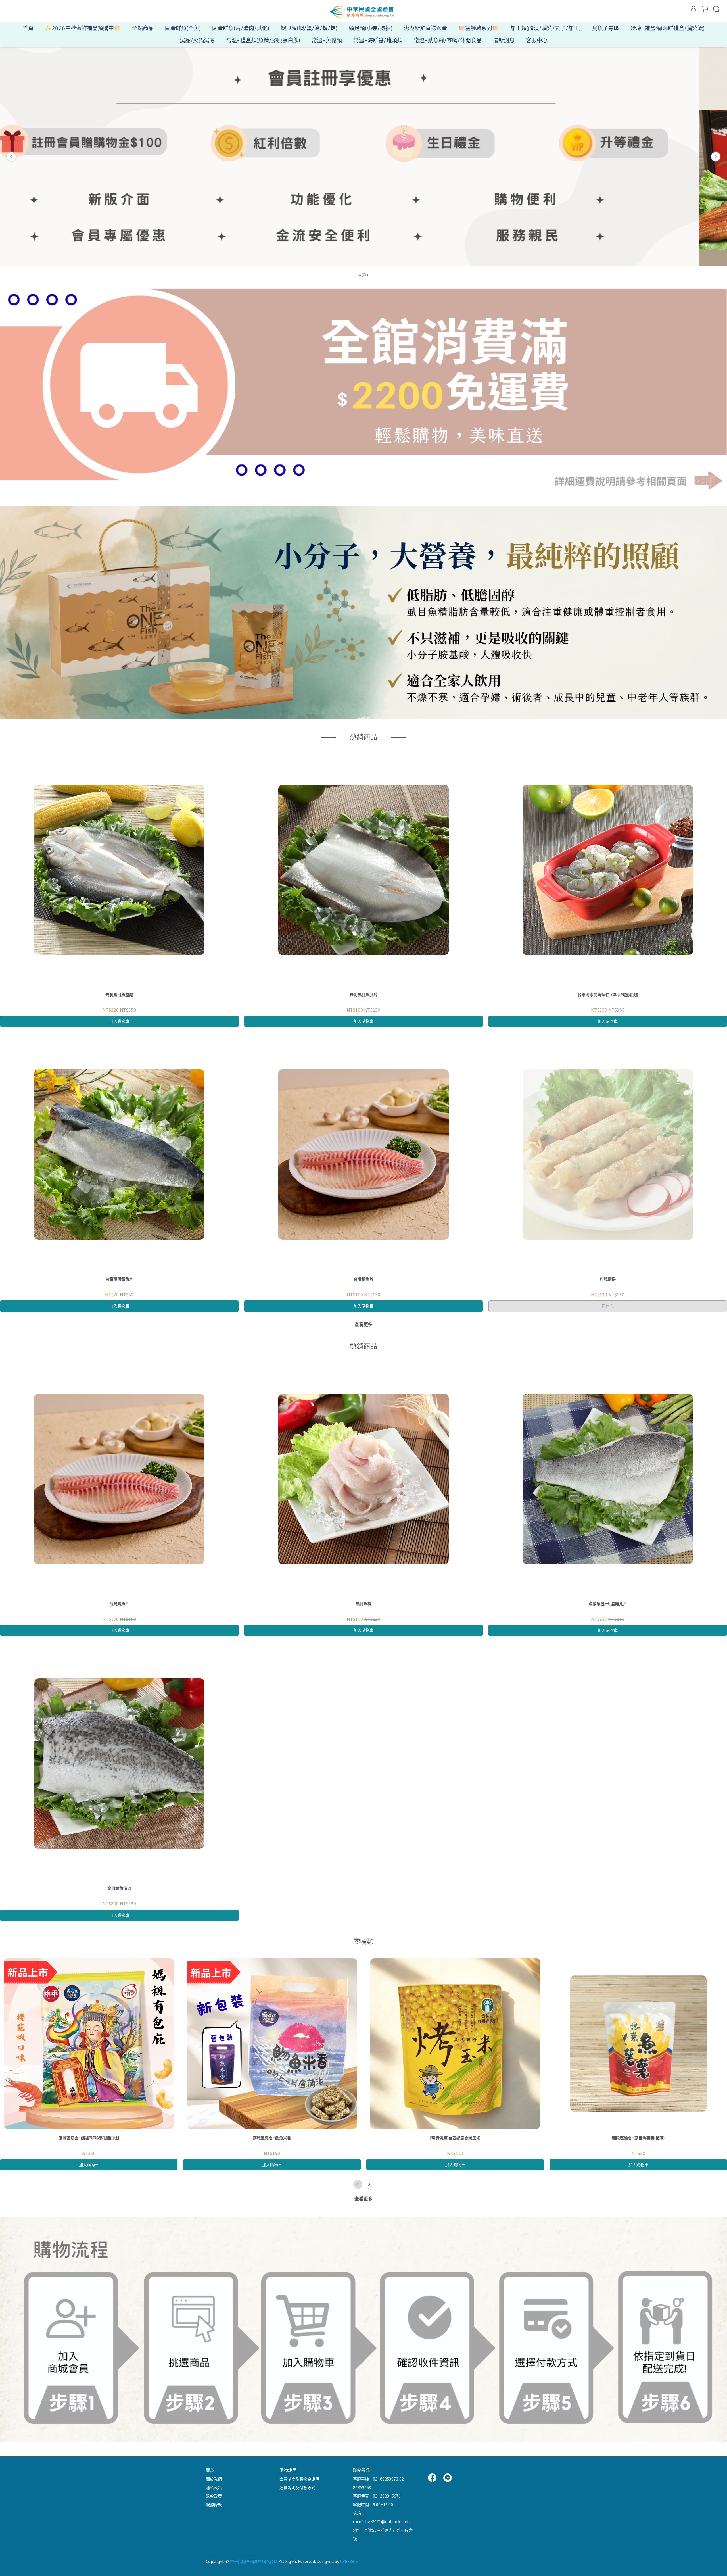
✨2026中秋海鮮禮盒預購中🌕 (83, 28)
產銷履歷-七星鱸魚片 (608, 1604)
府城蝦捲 (608, 1279)
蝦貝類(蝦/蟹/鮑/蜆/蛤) (309, 28)
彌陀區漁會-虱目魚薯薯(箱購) (638, 2138)
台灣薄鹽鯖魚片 (119, 1279)
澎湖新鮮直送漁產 (425, 28)
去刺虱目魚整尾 (119, 995)
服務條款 (214, 2505)
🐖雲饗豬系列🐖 (479, 28)
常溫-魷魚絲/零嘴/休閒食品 (448, 40)
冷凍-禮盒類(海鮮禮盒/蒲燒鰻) (668, 28)
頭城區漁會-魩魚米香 (272, 2138)
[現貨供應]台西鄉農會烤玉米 (455, 2138)
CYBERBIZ (349, 2562)
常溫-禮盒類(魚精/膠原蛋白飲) (263, 40)
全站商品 (143, 28)
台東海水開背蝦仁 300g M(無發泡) (608, 995)
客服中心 (537, 40)
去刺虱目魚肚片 (363, 995)
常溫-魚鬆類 (327, 40)
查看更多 (363, 1325)
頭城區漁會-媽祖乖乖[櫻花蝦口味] (89, 2138)
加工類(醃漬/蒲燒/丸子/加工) (546, 28)
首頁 (28, 28)
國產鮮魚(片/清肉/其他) (241, 28)
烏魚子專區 (606, 28)
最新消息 (504, 40)
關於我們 (214, 2479)
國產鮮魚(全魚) (183, 28)
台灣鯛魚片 (363, 1279)
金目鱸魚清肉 (119, 1888)
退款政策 (214, 2496)
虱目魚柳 (363, 1604)
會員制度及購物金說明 (299, 2479)
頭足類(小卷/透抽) (371, 28)
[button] (11, 157)
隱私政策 (214, 2488)
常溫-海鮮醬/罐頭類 (378, 40)
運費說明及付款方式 (297, 2488)
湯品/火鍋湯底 (197, 40)
